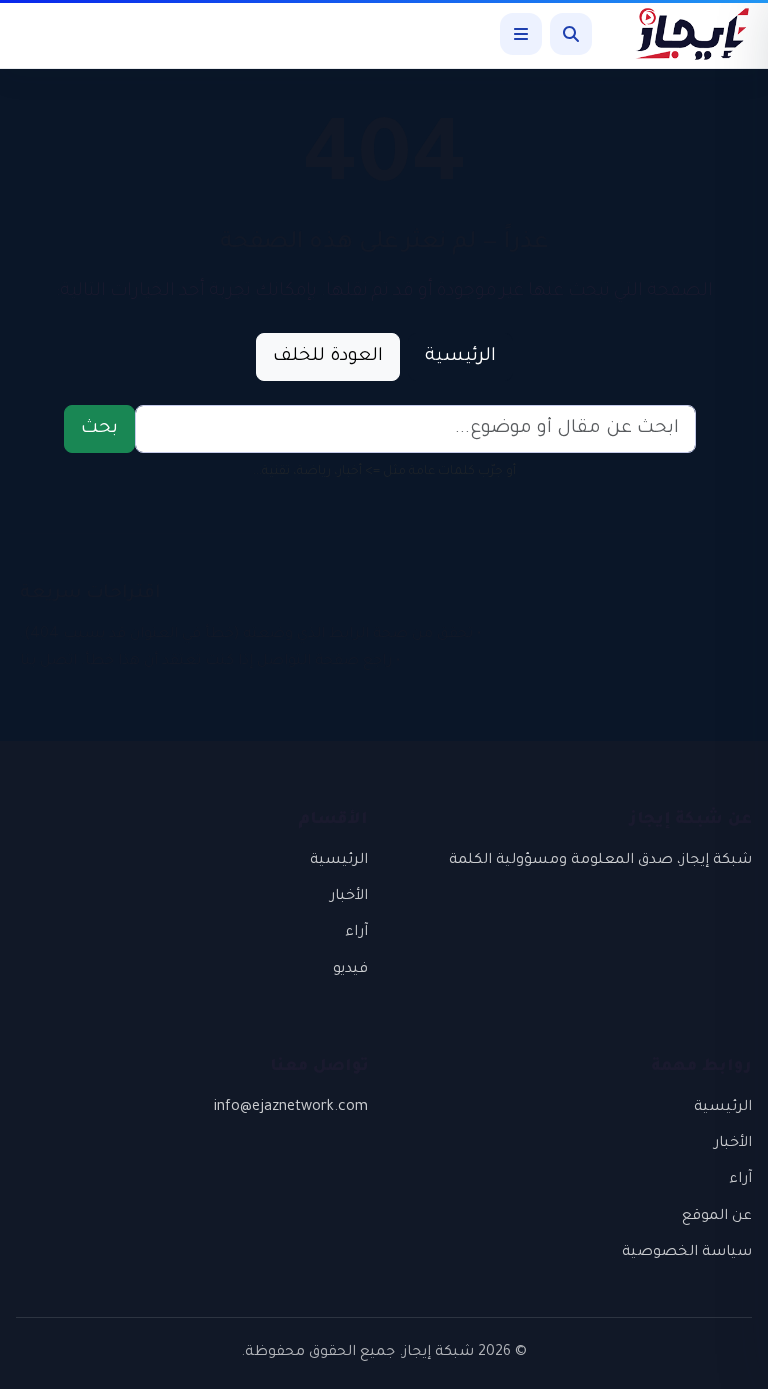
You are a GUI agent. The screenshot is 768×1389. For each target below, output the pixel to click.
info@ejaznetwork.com (291, 1108)
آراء (356, 933)
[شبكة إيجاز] (682, 34)
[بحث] (571, 34)
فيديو (350, 970)
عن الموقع (717, 1217)
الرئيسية (460, 357)
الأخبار (349, 897)
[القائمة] (521, 34)
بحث (99, 429)
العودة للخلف (328, 357)
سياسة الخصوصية (687, 1253)
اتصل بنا (48, 662)
